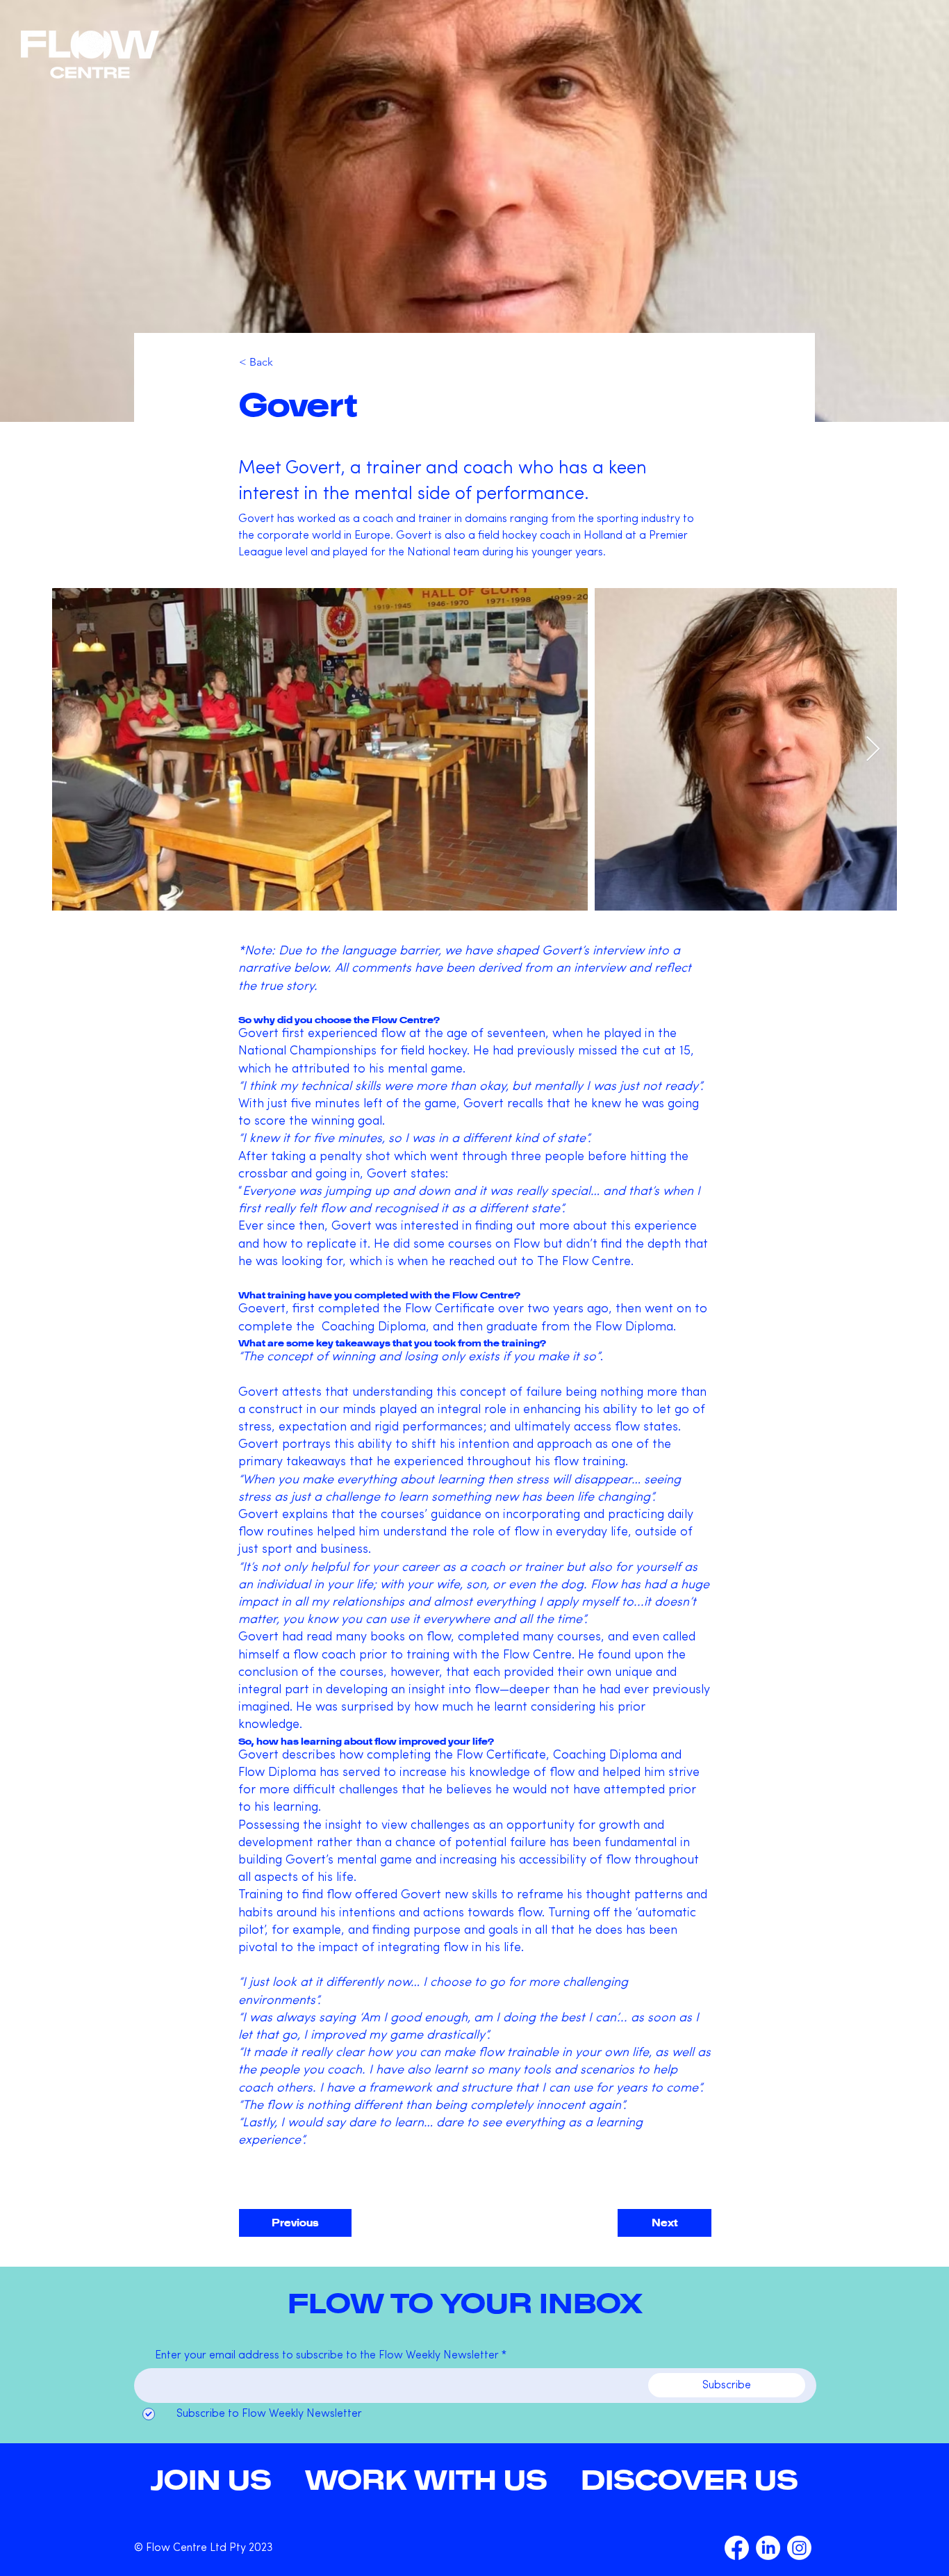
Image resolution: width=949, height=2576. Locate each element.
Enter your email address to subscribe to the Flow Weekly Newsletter (327, 2356)
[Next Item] (873, 750)
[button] (690, 2479)
